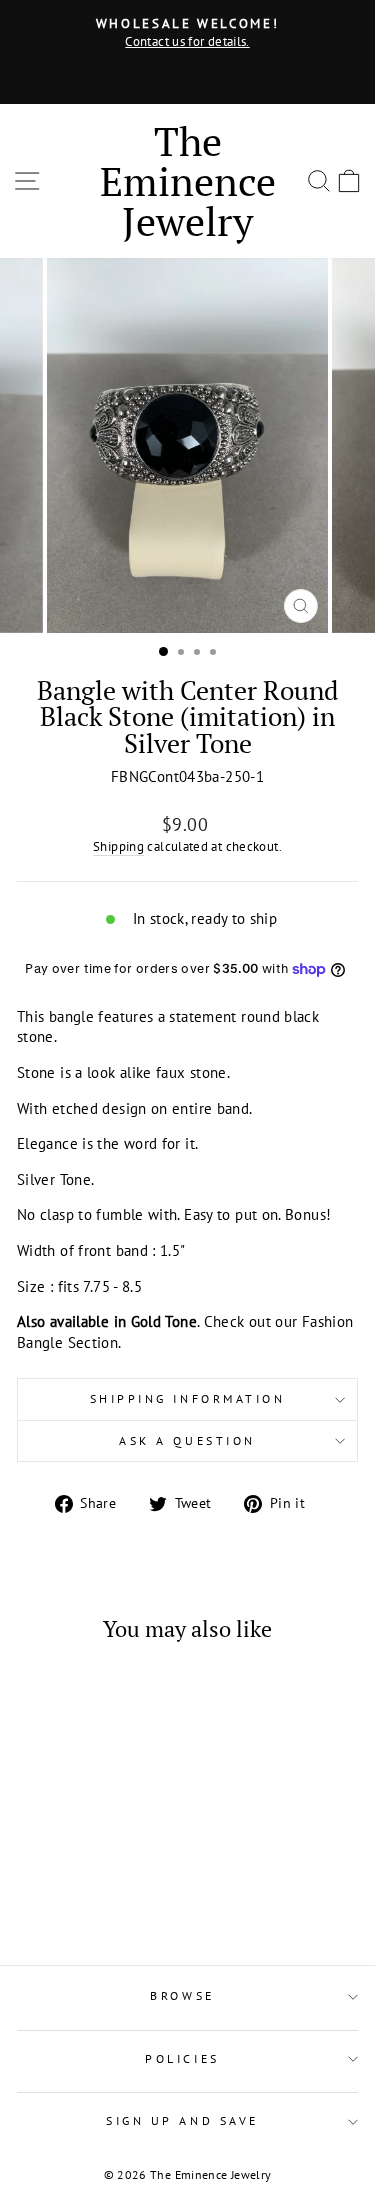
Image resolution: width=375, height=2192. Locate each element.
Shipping (118, 846)
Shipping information (188, 1398)
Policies (182, 2058)
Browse (182, 1995)
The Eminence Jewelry (188, 180)
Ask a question (187, 1440)
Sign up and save (182, 2120)
